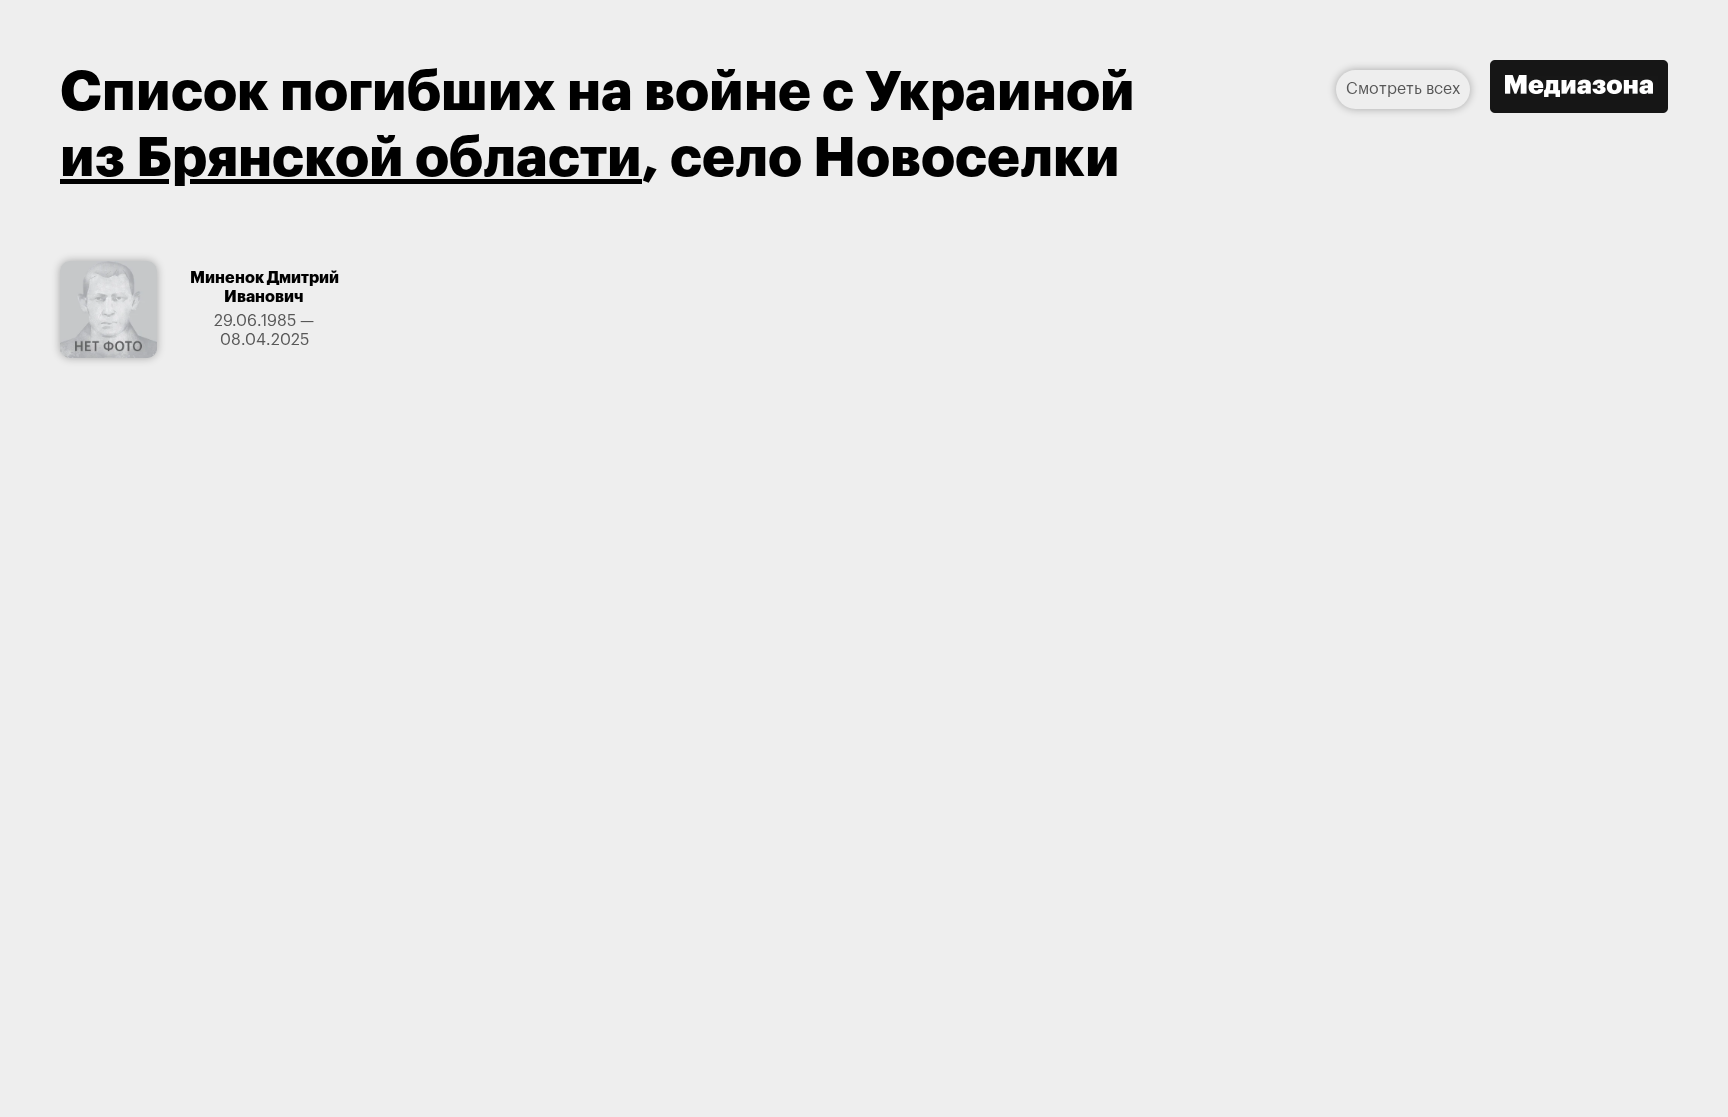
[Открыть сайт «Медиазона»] (1579, 89)
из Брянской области (351, 158)
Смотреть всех (1403, 89)
